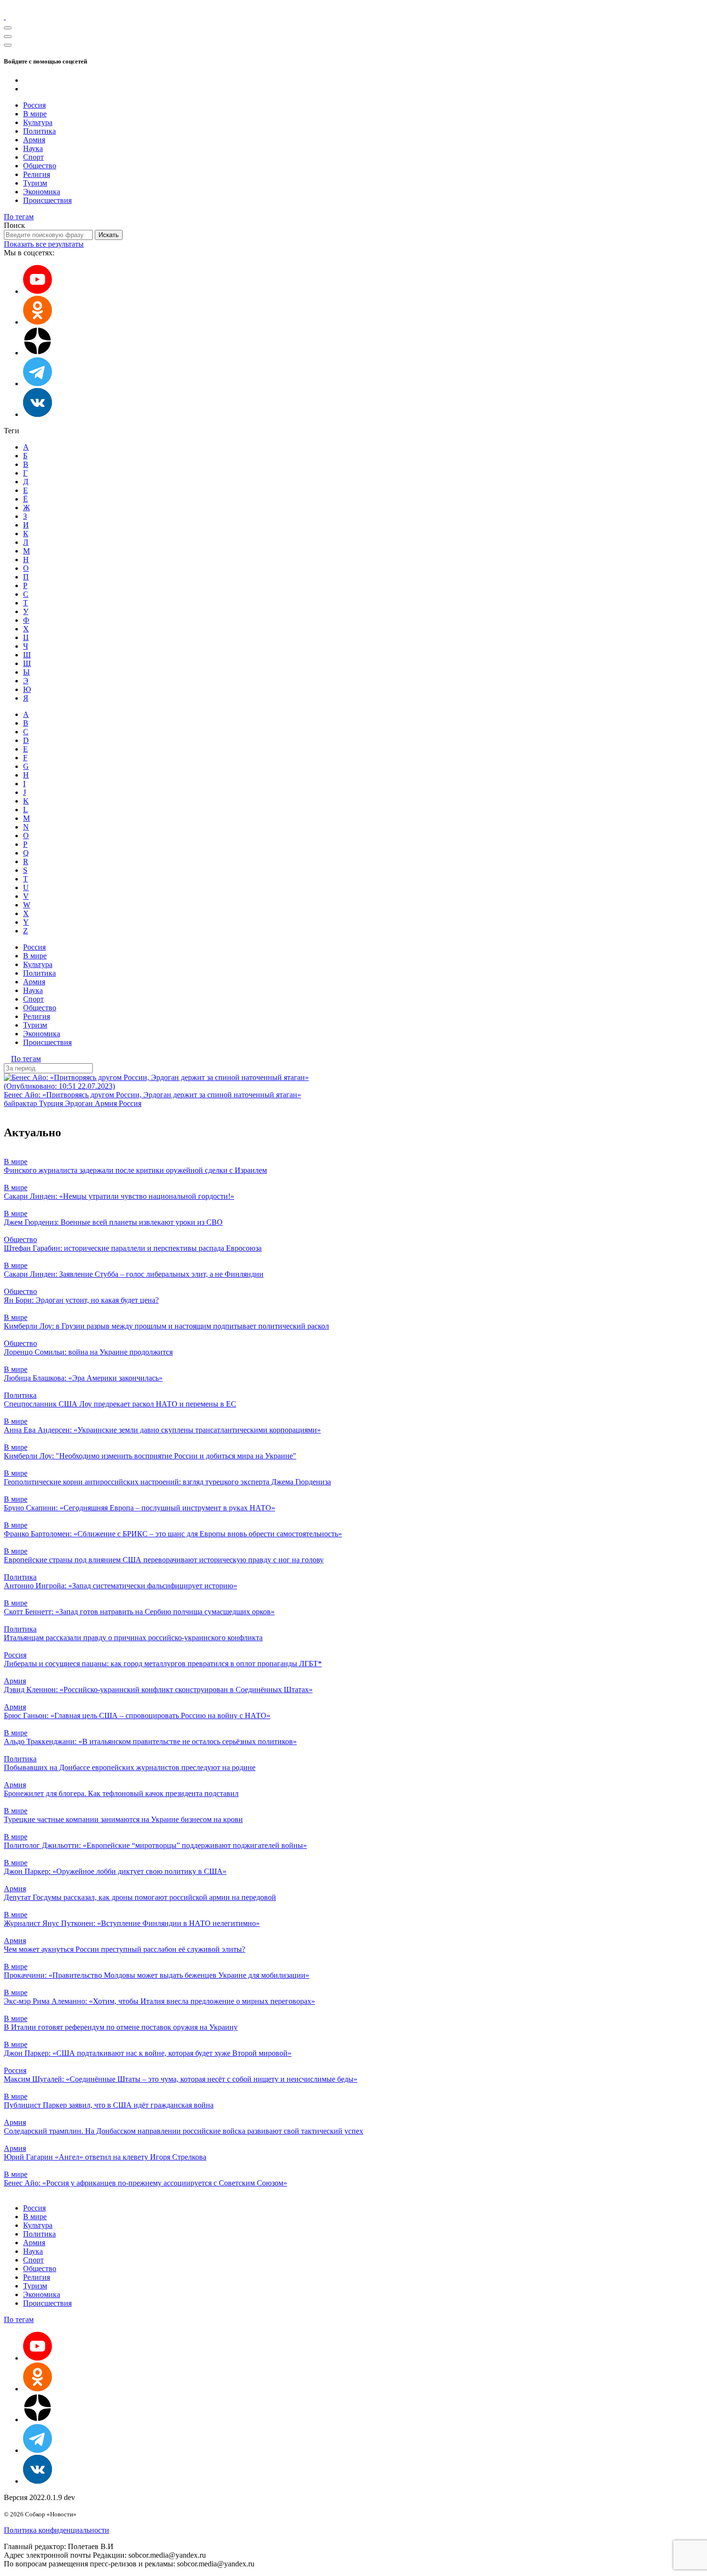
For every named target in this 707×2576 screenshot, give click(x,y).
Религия (37, 174)
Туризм (35, 183)
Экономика (42, 192)
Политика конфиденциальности (57, 2530)
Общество (40, 166)
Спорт (33, 157)
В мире (35, 114)
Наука (33, 148)
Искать (109, 235)
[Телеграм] (38, 383)
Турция (52, 1103)
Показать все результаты (44, 244)
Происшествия (47, 200)
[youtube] (38, 291)
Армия (34, 140)
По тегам (19, 217)
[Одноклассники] (38, 322)
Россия (34, 105)
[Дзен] (38, 353)
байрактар (21, 1103)
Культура (38, 122)
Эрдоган (80, 1103)
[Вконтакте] (38, 414)
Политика (39, 131)
